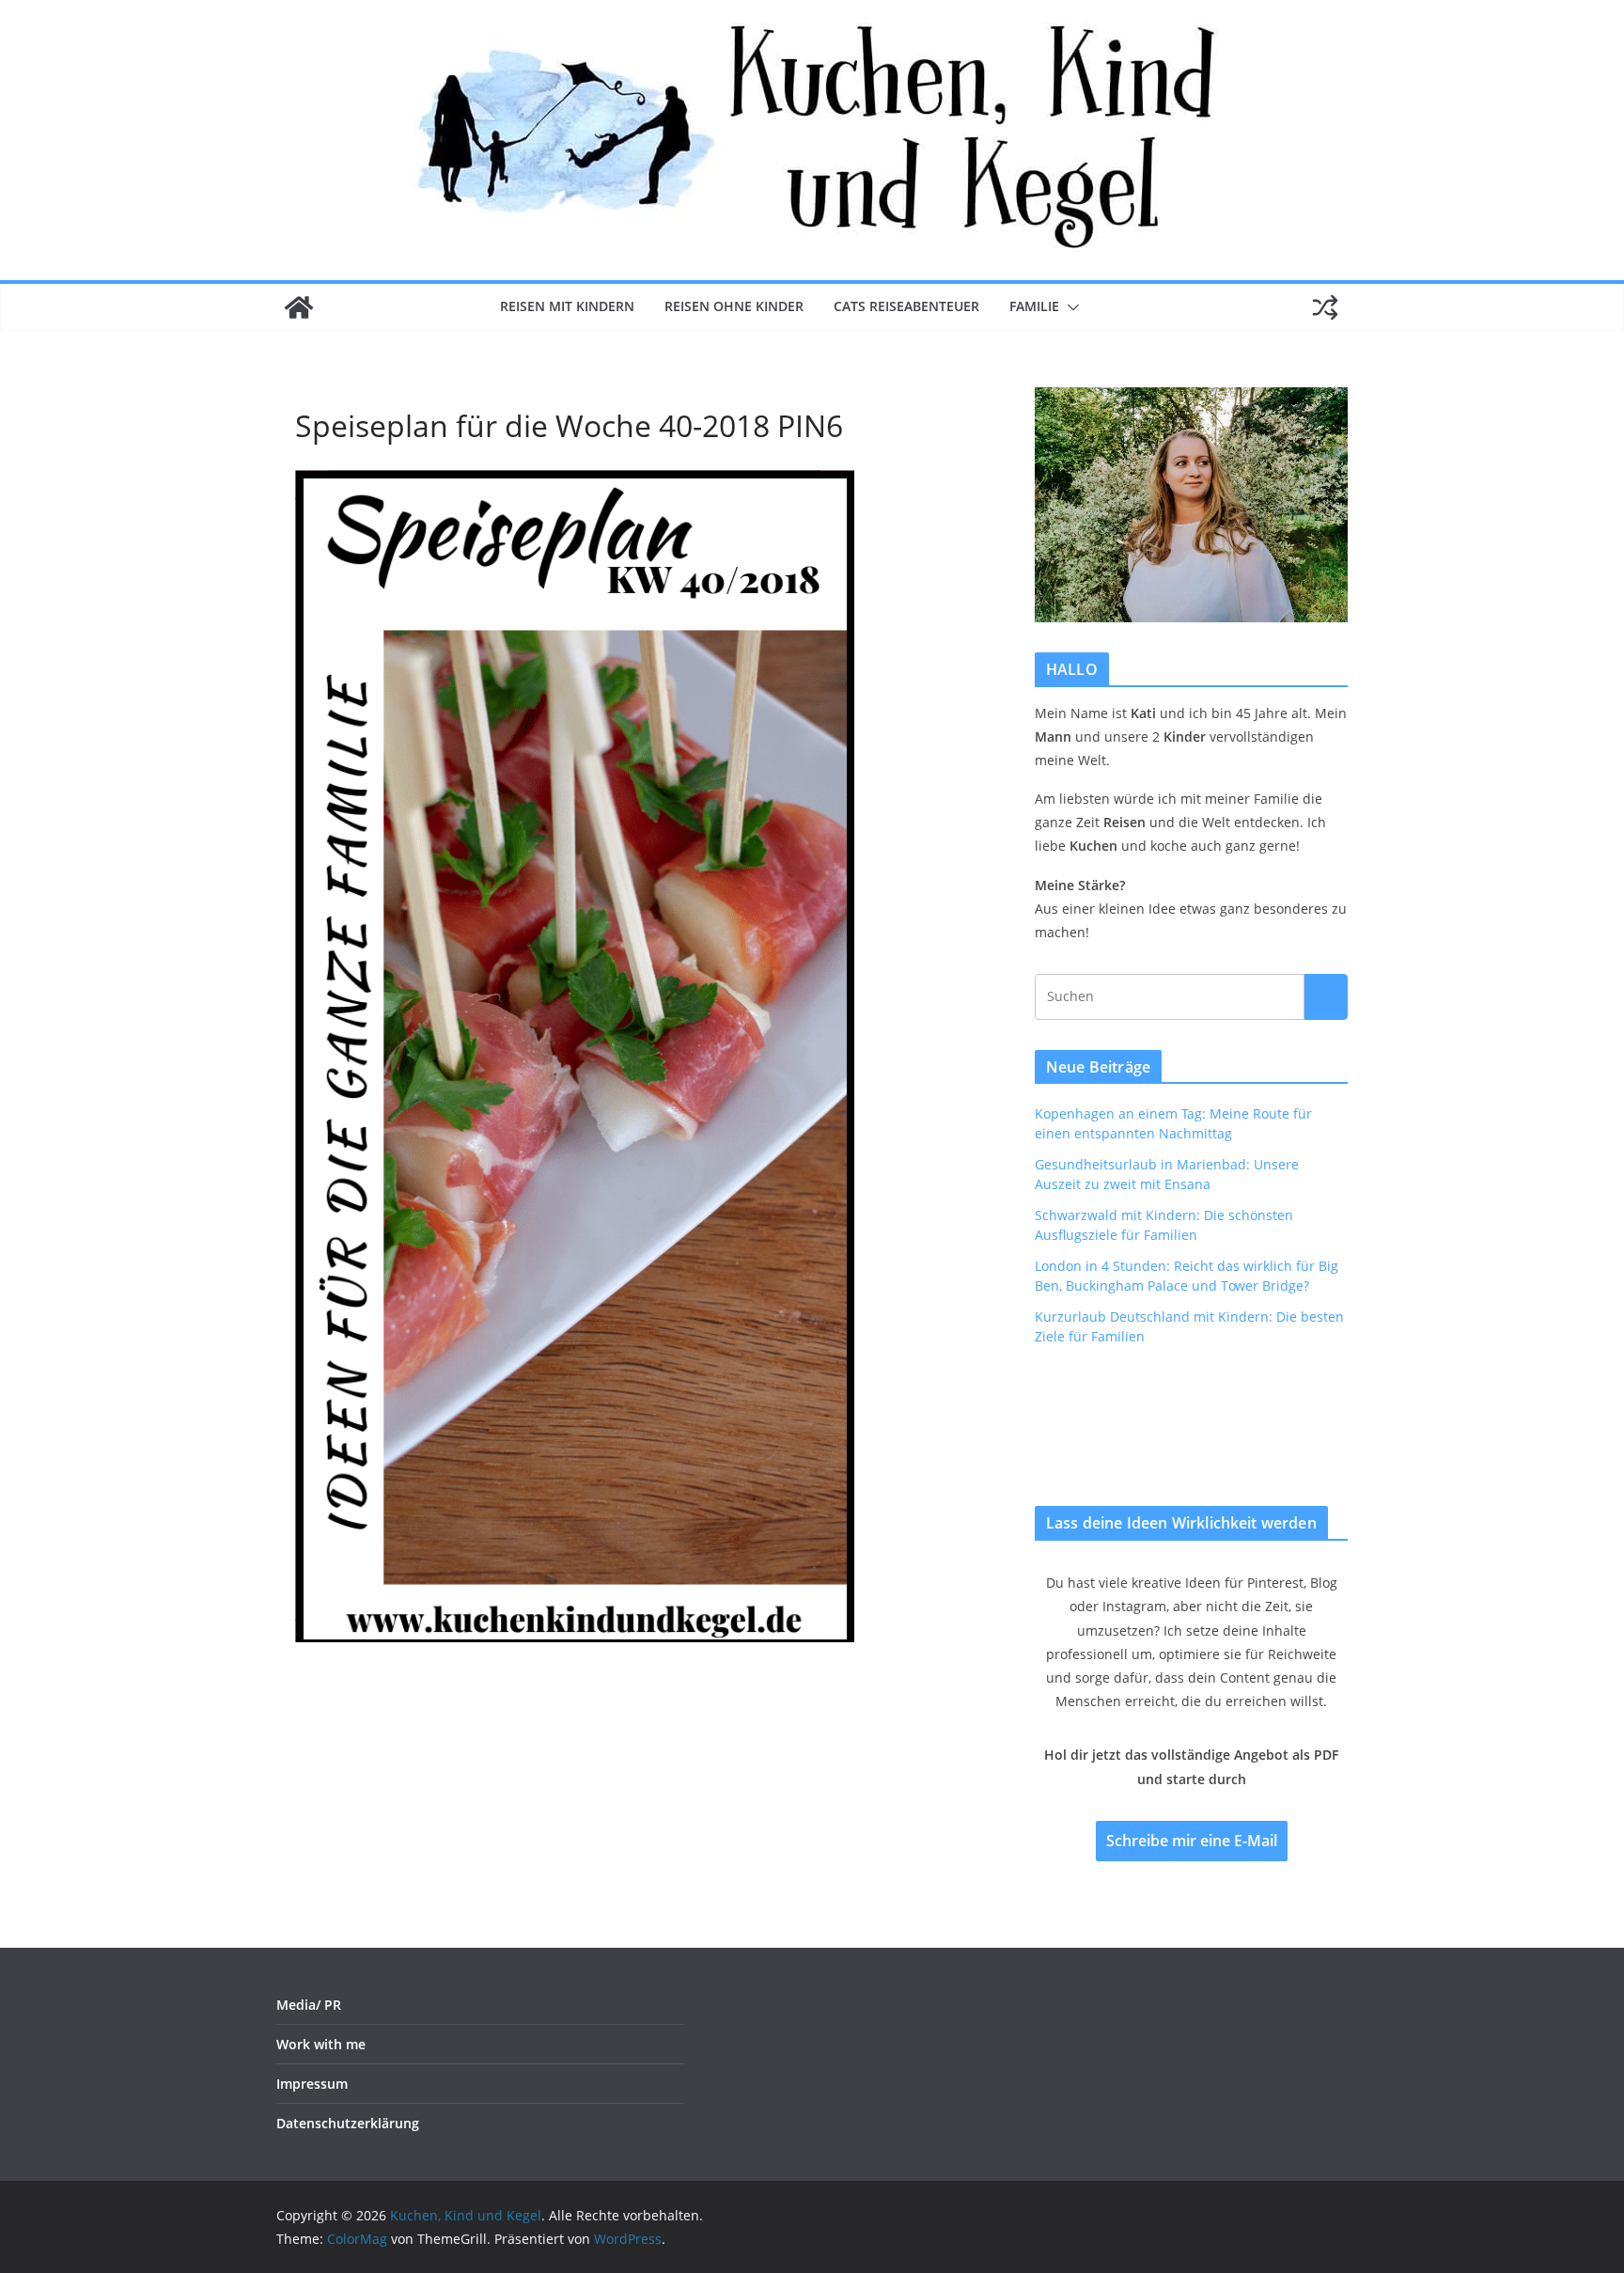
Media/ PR (309, 2005)
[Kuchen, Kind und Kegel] (299, 307)
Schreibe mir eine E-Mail (1192, 1841)
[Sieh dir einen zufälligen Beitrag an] (1325, 307)
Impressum (312, 2084)
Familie (1034, 306)
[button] (1070, 307)
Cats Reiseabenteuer (906, 306)
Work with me (321, 2044)
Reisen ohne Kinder (734, 306)
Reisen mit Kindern (567, 306)
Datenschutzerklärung (348, 2123)
